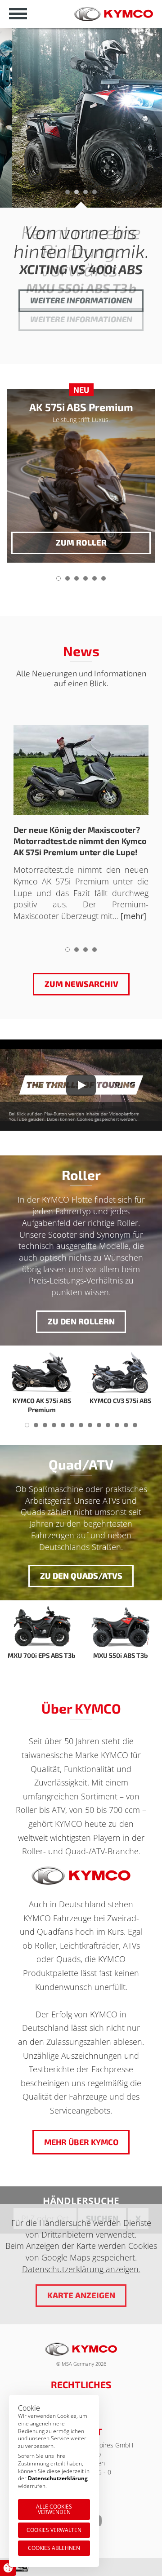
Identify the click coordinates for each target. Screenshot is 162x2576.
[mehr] (133, 916)
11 (117, 1428)
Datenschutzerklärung (58, 2478)
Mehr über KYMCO (81, 2142)
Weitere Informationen (81, 319)
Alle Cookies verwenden (54, 2509)
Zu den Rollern (81, 1321)
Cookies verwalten (54, 2530)
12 (126, 1428)
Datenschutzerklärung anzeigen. (81, 2269)
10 (108, 1428)
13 (135, 1428)
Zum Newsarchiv (81, 984)
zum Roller (81, 542)
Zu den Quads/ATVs (81, 1576)
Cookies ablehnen (54, 2548)
